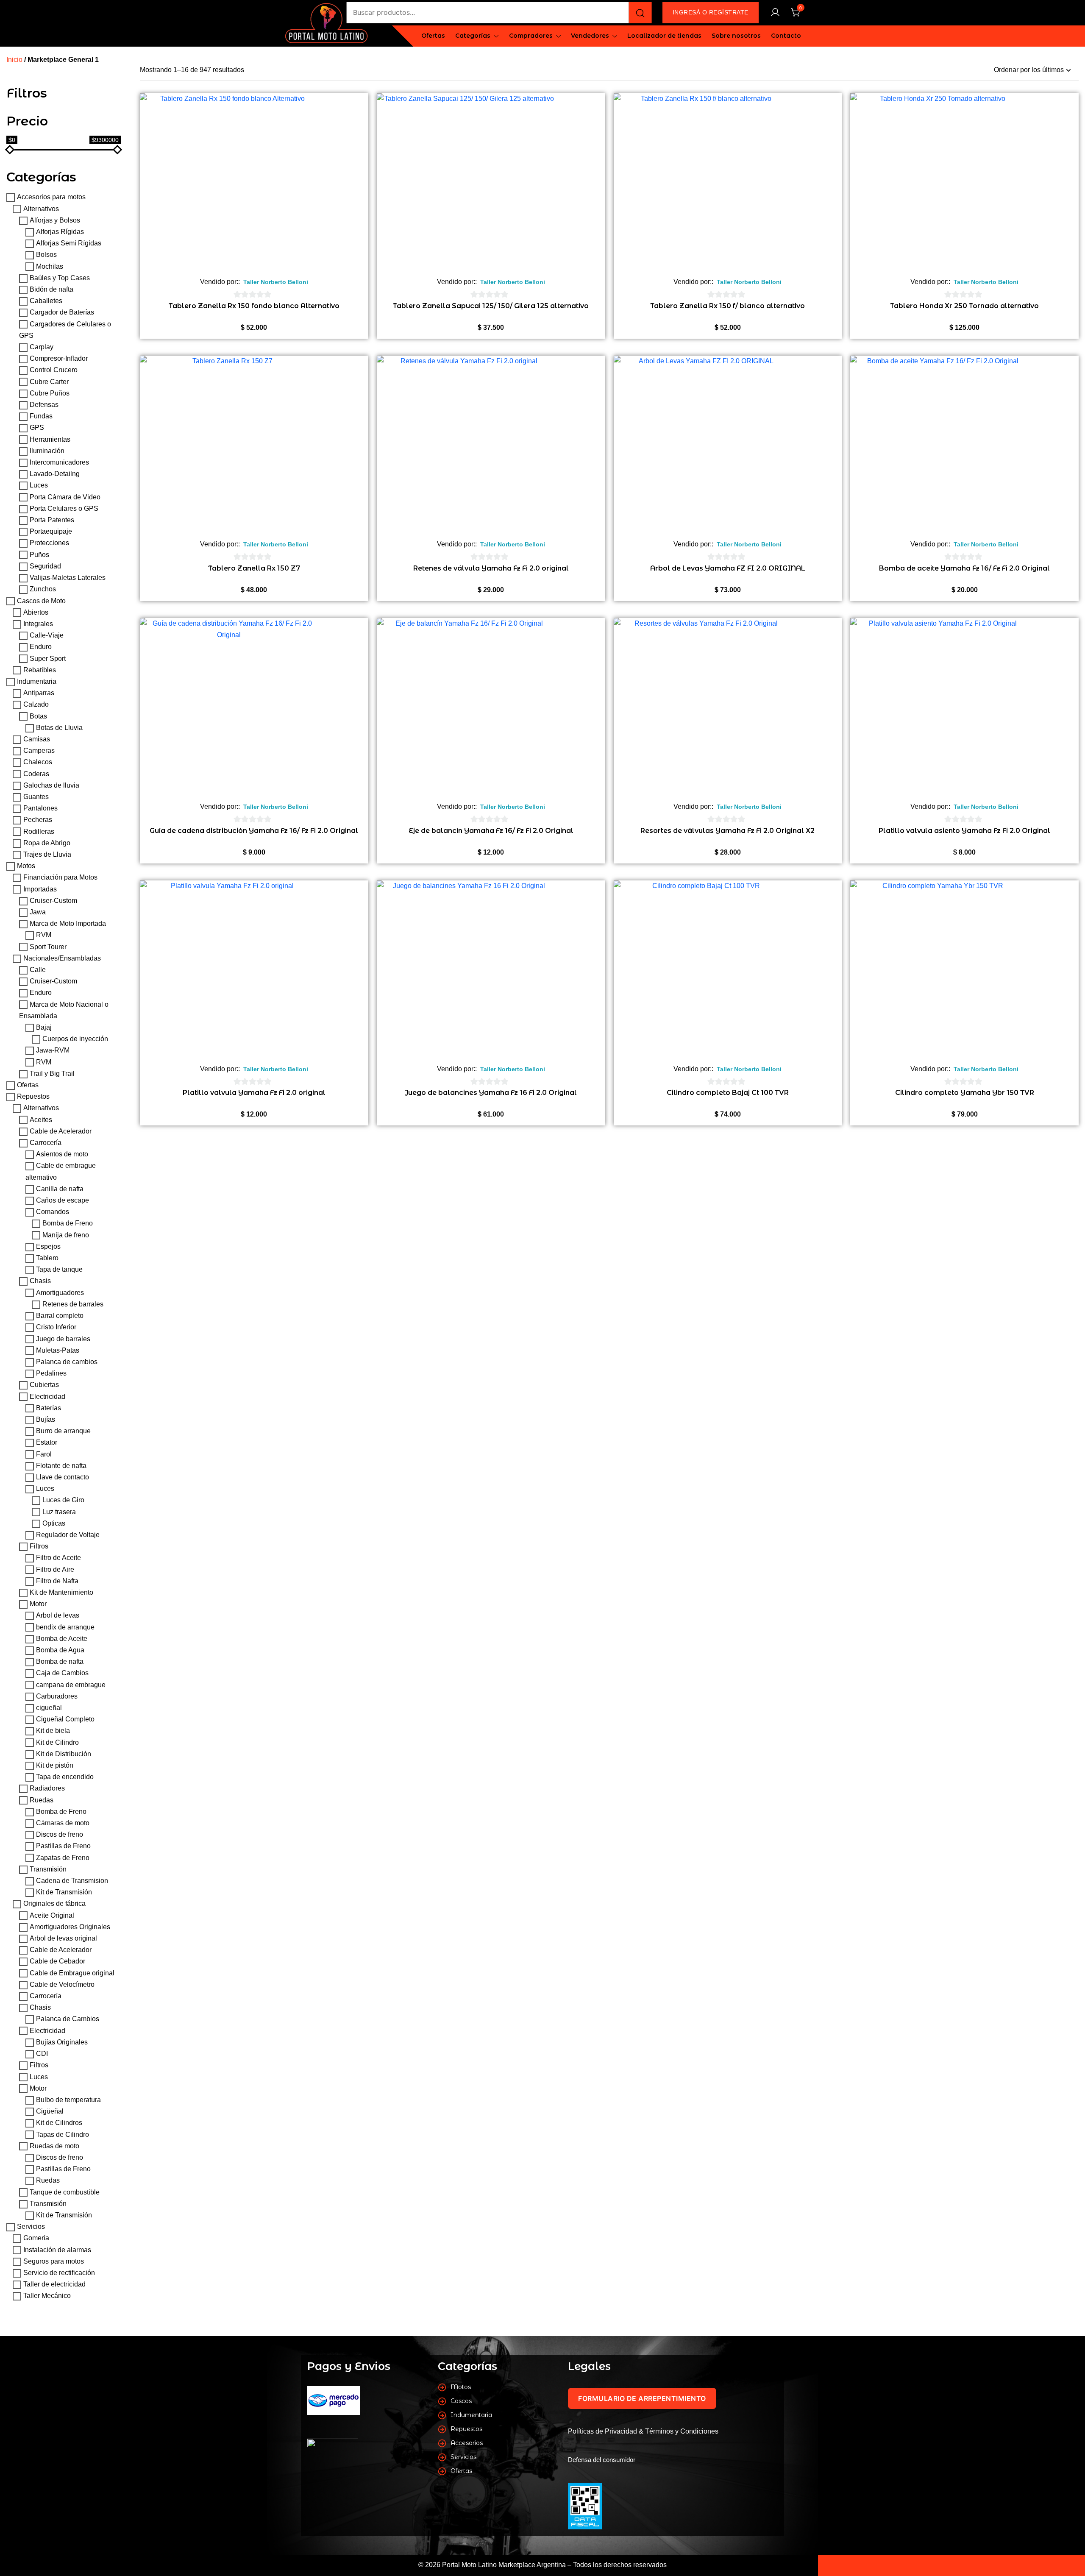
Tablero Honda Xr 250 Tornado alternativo (964, 306)
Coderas (36, 774)
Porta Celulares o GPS (64, 508)
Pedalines (51, 1373)
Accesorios (467, 2443)
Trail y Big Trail (52, 1074)
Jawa (38, 912)
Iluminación (47, 451)
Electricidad (47, 1397)
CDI (42, 2054)
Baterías (49, 1408)
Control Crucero (54, 370)
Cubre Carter (49, 382)
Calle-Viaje (47, 635)
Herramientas (50, 439)
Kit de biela (53, 1731)
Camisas (37, 739)
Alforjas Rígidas (60, 232)
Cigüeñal (50, 2111)
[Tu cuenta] (775, 13)
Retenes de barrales (73, 1304)
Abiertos (36, 612)
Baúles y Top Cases (60, 278)
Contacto (786, 36)
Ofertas (433, 36)
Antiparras (39, 693)
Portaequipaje (51, 532)
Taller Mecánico (47, 2296)
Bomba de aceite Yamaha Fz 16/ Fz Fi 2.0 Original (964, 568)
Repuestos (33, 1097)
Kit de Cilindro (57, 1742)
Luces (39, 486)
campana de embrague (71, 1685)
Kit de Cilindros (59, 2123)
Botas (38, 716)
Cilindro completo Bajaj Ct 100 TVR (728, 1093)
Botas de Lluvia (59, 728)
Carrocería (46, 1143)
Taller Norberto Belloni (276, 282)
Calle (38, 970)
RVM (44, 935)
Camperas (39, 751)
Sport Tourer (48, 947)
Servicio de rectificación (59, 2273)
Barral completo (60, 1316)
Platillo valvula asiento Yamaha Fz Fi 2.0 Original (964, 831)
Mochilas (50, 266)
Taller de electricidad (54, 2284)
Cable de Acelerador (61, 1131)
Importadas (40, 889)
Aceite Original (52, 1915)
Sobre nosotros (736, 36)
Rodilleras (39, 831)
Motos (26, 866)
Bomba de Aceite (62, 1639)
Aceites (41, 1120)
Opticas (54, 1523)
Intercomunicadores (59, 462)
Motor (38, 1604)
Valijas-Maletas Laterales (68, 578)
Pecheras (38, 820)
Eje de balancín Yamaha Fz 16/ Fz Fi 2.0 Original (491, 831)
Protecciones (49, 543)
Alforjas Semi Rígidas (69, 244)
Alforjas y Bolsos (55, 220)
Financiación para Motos (60, 878)
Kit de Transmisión (64, 1892)
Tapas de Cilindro (63, 2135)
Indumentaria (37, 681)
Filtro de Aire (55, 1569)
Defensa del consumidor (602, 2460)
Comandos (53, 1212)
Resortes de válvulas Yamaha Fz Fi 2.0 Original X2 (728, 831)
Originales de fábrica (54, 1904)
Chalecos (38, 762)
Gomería (36, 2238)
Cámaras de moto (63, 1823)
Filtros (39, 1546)
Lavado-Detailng (55, 474)
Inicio (14, 60)
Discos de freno (60, 1835)
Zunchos (43, 589)
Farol (44, 1454)
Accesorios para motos (51, 197)
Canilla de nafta (60, 1189)
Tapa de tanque (59, 1270)
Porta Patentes (52, 520)
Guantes (36, 797)
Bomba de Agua (60, 1650)
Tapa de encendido (65, 1777)
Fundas (41, 416)
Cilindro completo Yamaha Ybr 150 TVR (965, 1093)
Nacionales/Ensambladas (62, 958)
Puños (39, 555)
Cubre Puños (50, 393)
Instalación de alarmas (57, 2250)
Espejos (48, 1246)
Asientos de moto (62, 1154)
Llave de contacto (63, 1477)
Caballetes (46, 301)
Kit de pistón (55, 1765)
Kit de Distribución (64, 1754)
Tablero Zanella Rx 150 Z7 (254, 568)
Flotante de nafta (61, 1466)
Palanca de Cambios (68, 2019)
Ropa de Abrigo (47, 843)
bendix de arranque (65, 1627)
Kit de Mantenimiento (61, 1592)
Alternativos (41, 209)
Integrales (38, 624)
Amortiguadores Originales (70, 1927)
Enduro (41, 647)
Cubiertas (44, 1385)
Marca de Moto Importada (68, 924)
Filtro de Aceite (58, 1558)
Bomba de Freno (68, 1224)
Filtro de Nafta (57, 1581)
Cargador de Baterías (62, 313)
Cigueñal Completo (65, 1720)
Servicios (31, 2226)
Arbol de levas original (63, 1938)
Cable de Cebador (57, 1962)
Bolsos (46, 255)
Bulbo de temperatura (68, 2100)
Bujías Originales (62, 2042)
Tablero (47, 1258)
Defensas (44, 405)
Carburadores (57, 1696)
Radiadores (47, 1789)
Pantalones (40, 808)
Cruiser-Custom (53, 901)
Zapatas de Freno (63, 1858)
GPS (37, 428)
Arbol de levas (58, 1616)
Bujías (46, 1419)
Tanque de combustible (65, 2192)
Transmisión (48, 1869)
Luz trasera (59, 1512)
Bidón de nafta (51, 289)
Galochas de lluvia (51, 785)
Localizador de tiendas (664, 36)
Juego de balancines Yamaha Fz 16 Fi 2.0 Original (491, 1093)
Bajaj (44, 1027)
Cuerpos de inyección (75, 1039)
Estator (47, 1443)
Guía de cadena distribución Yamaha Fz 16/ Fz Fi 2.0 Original (254, 831)
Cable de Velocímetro (62, 1984)
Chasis (40, 1281)
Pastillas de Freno (63, 1846)
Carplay (42, 347)
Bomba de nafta (60, 1662)
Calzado (36, 705)
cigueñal (49, 1708)
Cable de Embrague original (72, 1973)
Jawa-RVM (53, 1051)
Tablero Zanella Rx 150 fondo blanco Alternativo (254, 306)
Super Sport (48, 659)
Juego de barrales (63, 1339)
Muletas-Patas (58, 1350)
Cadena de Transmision (72, 1881)
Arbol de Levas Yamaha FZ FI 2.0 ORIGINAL (728, 568)
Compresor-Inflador (59, 359)
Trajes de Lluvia (47, 854)
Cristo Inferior (56, 1327)
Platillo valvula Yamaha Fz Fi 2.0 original (254, 1093)
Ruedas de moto (54, 2146)
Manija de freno (66, 1235)
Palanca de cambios (67, 1362)
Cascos (461, 2401)
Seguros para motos (54, 2261)
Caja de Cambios (62, 1673)
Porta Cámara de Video (65, 497)
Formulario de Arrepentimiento (642, 2398)
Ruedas (42, 1800)
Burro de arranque (63, 1431)
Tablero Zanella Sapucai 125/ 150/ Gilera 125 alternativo (491, 306)
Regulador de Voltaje (68, 1535)
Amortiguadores (60, 1293)
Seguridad (45, 566)
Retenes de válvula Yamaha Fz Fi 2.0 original (491, 568)
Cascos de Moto (41, 601)
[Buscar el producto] (640, 13)
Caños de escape (63, 1200)
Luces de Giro (63, 1500)
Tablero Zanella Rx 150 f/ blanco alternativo (728, 306)
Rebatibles (40, 670)
